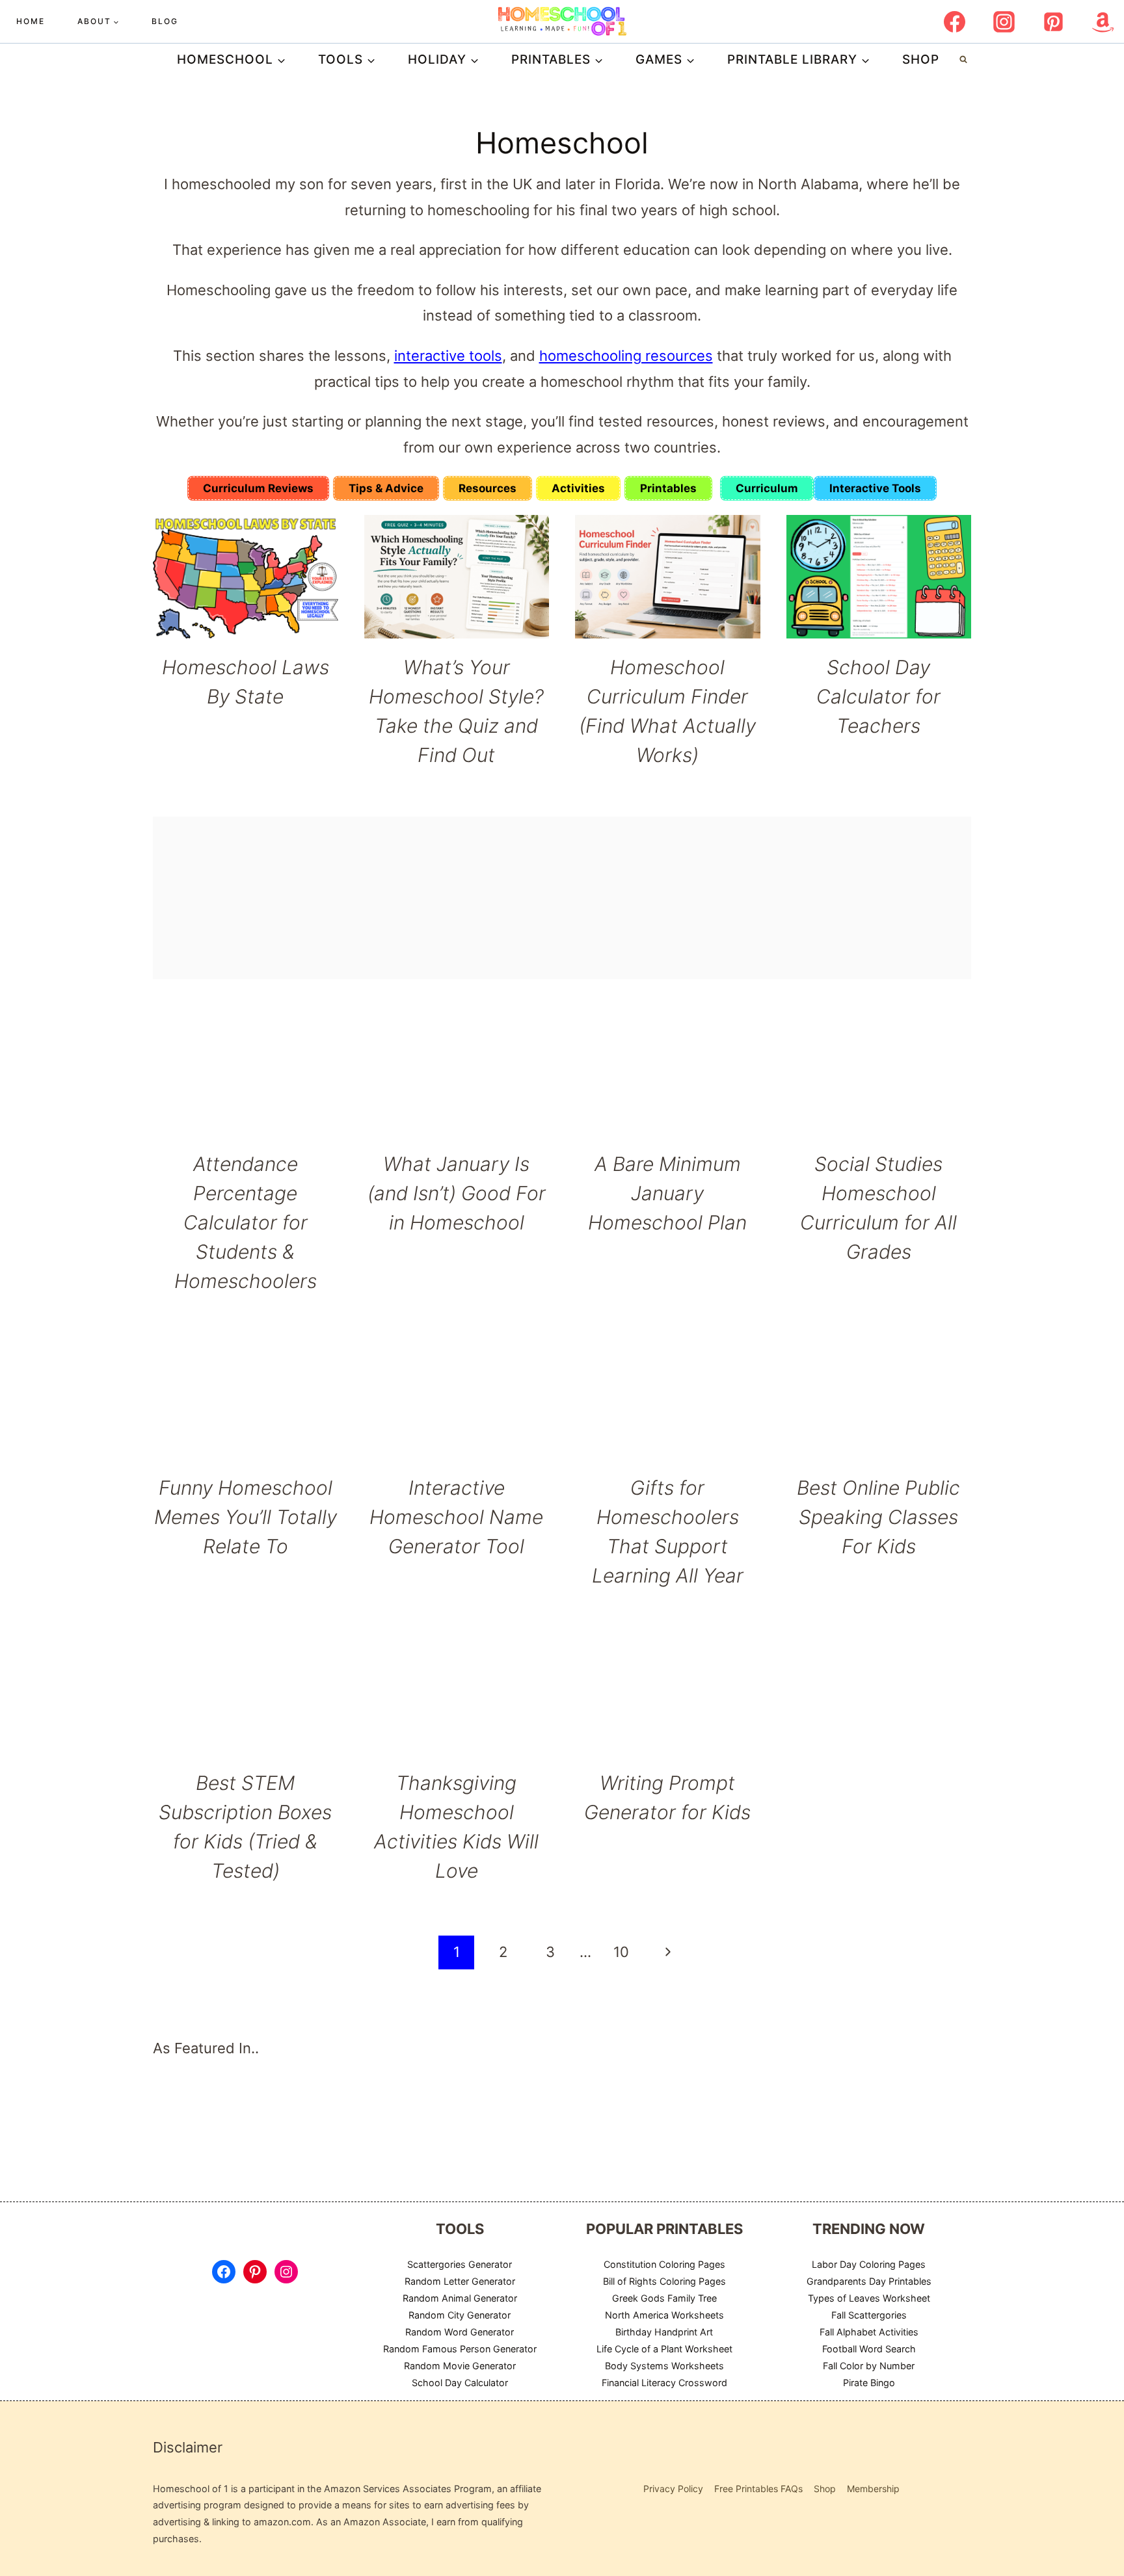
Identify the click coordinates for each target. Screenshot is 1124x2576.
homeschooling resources (626, 356)
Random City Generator (460, 2314)
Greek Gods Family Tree (664, 2298)
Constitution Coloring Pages (664, 2264)
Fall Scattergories (869, 2314)
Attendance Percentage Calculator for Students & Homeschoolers (246, 1222)
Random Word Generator (460, 2331)
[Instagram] (1004, 21)
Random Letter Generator (460, 2281)
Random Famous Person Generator (460, 2348)
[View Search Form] (963, 60)
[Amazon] (1103, 21)
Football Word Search (869, 2348)
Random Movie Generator (460, 2365)
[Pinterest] (1053, 21)
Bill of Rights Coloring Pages (664, 2281)
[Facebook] (954, 21)
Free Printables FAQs (758, 2489)
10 (621, 1952)
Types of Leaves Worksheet (869, 2298)
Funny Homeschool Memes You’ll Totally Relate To (246, 1517)
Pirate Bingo (869, 2382)
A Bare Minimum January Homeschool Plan (667, 1193)
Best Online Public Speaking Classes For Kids (878, 1517)
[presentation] (246, 577)
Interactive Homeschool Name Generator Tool (456, 1517)
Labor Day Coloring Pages (869, 2264)
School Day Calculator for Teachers (878, 696)
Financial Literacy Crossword (664, 2382)
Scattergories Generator (460, 2264)
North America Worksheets (664, 2314)
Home (31, 21)
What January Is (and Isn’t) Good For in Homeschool (457, 1193)
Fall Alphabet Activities (869, 2331)
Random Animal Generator (460, 2298)
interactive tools (448, 356)
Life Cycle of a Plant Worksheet (664, 2348)
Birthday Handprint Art (664, 2331)
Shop (921, 59)
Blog (165, 21)
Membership (873, 2489)
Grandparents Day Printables (869, 2281)
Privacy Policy (673, 2489)
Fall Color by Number (869, 2365)
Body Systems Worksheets (664, 2365)
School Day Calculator (460, 2382)
